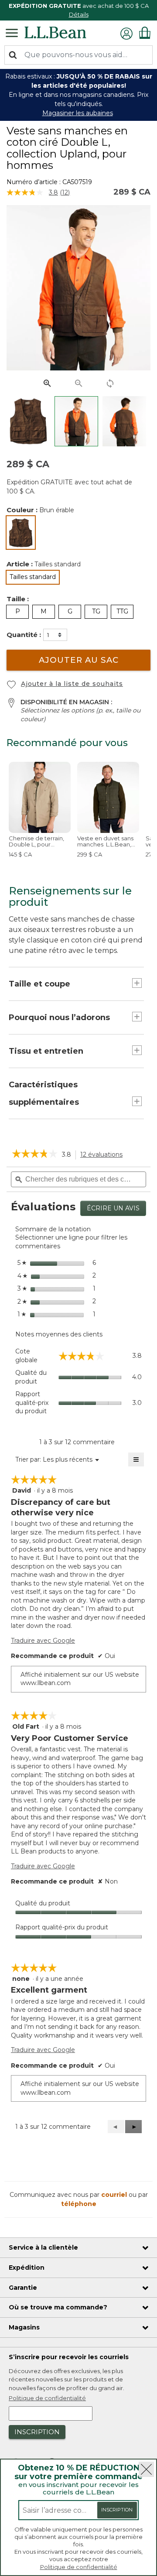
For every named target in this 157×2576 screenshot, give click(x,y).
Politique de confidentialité (79, 2567)
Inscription (117, 2510)
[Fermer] (146, 2469)
